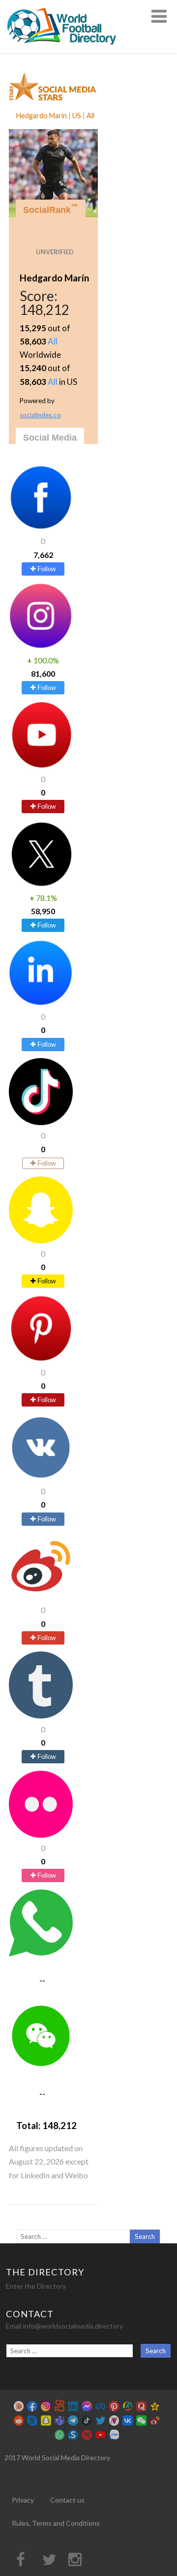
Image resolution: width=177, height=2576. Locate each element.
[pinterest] (41, 1359)
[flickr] (41, 1835)
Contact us (67, 2500)
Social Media (50, 438)
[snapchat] (41, 1240)
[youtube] (41, 766)
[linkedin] (41, 1003)
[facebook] (41, 528)
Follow (45, 569)
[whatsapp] (41, 1953)
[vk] (41, 1478)
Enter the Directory (36, 2286)
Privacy (23, 2500)
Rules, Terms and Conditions (56, 2523)
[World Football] (66, 49)
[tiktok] (41, 1122)
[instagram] (41, 646)
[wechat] (41, 2066)
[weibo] (41, 1597)
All (53, 341)
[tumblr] (41, 1715)
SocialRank (51, 209)
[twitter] (41, 884)
